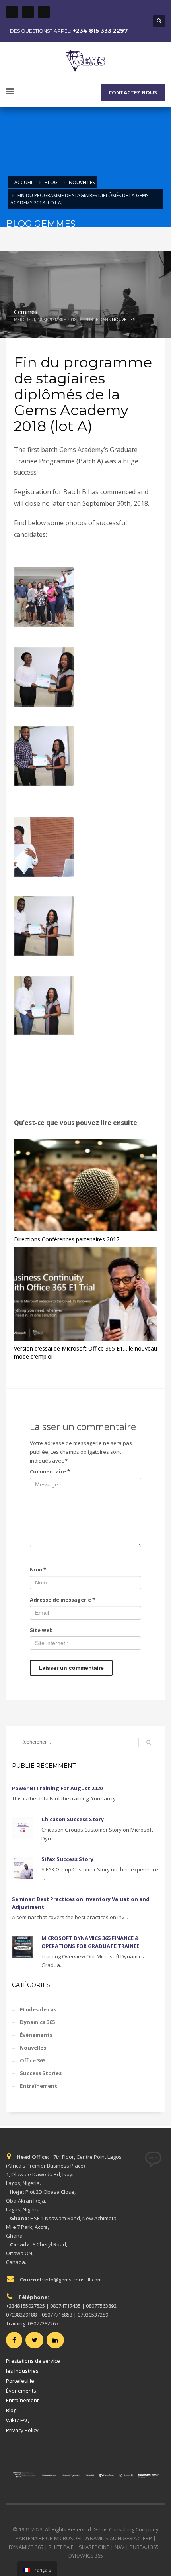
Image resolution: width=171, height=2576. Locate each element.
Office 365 (33, 2060)
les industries (22, 2371)
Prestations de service (33, 2361)
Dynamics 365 (37, 2022)
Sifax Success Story (67, 1859)
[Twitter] (28, 12)
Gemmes (26, 312)
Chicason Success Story (73, 1819)
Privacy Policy (22, 2430)
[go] (149, 1742)
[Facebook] (12, 12)
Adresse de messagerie (62, 1600)
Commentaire (50, 1471)
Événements (36, 2035)
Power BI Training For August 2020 (57, 1788)
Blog (51, 182)
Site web (41, 1630)
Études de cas (38, 2009)
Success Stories (41, 2073)
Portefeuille (20, 2381)
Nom (38, 1569)
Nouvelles (82, 182)
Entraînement (39, 2086)
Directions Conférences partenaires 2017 (67, 1239)
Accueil (24, 182)
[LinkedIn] (44, 12)
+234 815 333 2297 (100, 31)
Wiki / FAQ (18, 2420)
